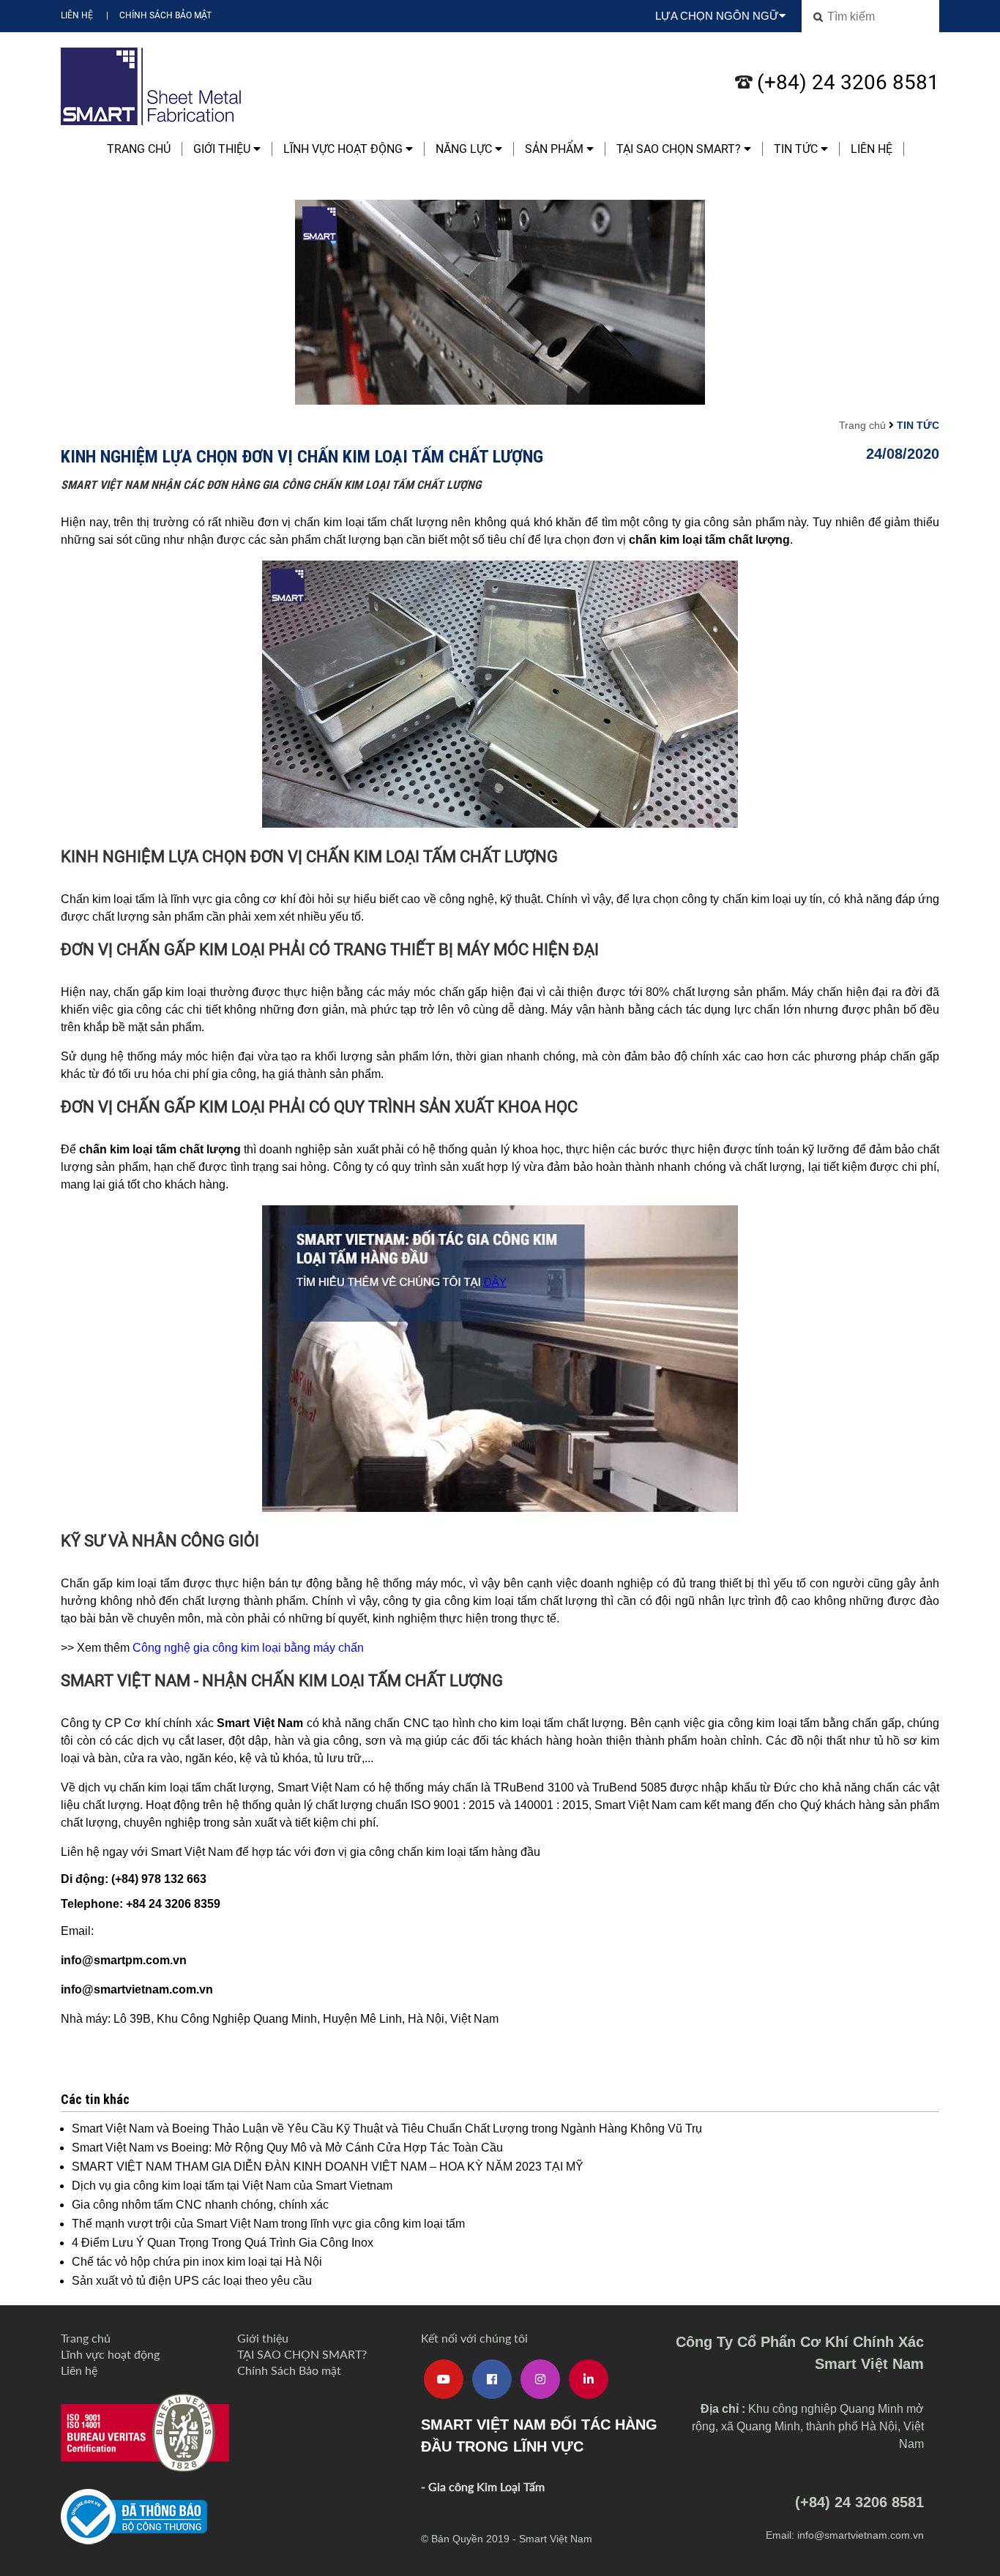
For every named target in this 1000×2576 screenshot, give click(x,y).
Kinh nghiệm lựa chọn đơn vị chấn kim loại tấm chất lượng (302, 456)
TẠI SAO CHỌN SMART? (680, 149)
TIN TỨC (797, 149)
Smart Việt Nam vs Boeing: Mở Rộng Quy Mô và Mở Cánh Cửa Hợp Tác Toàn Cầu (287, 2148)
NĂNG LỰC (465, 149)
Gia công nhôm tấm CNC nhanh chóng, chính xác (200, 2205)
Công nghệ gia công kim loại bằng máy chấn (248, 1648)
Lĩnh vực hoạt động (344, 149)
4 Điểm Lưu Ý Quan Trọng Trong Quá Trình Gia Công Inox (223, 2243)
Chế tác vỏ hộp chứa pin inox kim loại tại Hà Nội (197, 2262)
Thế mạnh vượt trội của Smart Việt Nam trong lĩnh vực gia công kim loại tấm (268, 2224)
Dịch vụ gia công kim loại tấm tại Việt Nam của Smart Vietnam (232, 2186)
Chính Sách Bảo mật (165, 15)
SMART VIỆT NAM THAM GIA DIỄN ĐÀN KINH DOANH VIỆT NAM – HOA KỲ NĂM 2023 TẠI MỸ (328, 2167)
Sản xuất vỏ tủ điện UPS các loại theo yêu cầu (192, 2281)
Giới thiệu (223, 149)
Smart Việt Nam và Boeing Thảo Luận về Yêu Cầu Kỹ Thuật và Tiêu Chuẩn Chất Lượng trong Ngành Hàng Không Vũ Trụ (387, 2128)
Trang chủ (139, 149)
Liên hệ (77, 15)
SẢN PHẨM (556, 149)
